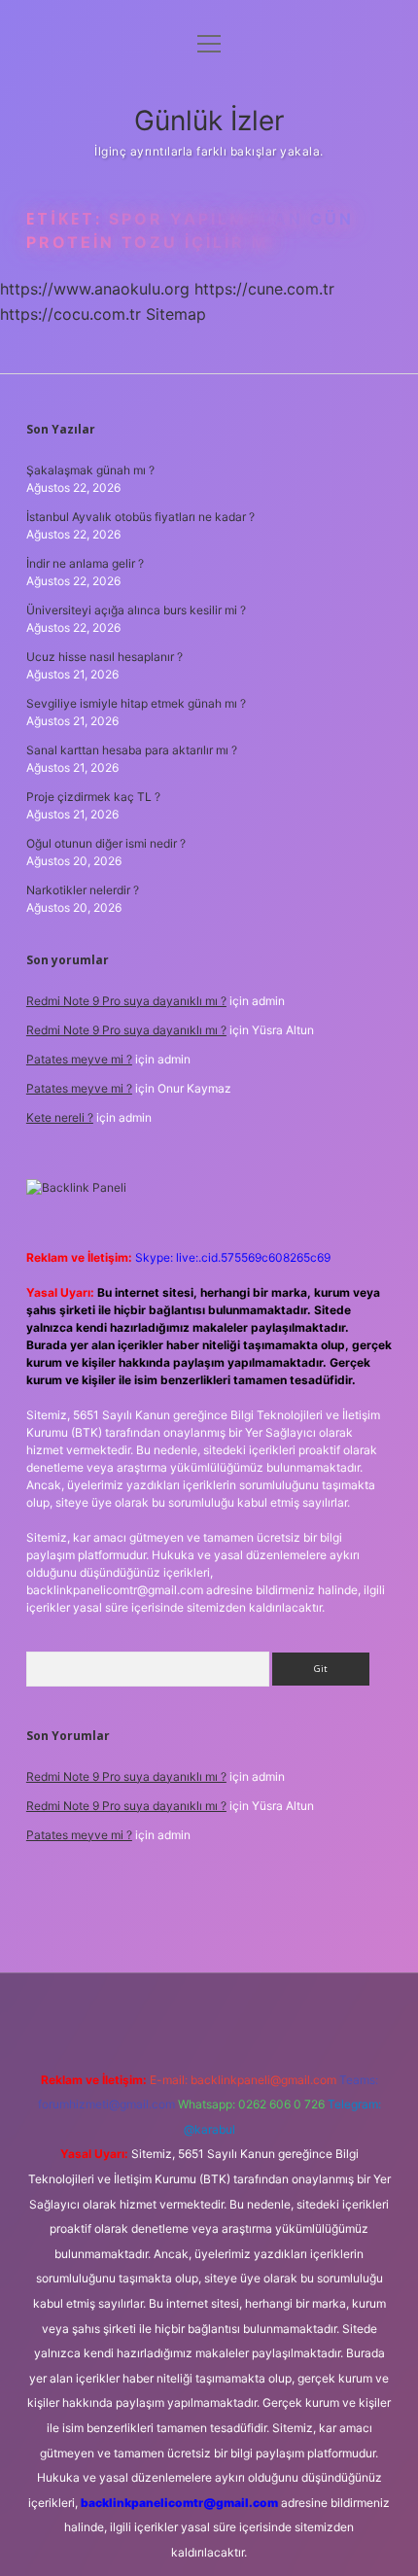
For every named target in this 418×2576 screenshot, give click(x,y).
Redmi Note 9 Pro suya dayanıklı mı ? (126, 1001)
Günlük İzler (209, 121)
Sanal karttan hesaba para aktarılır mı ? (132, 750)
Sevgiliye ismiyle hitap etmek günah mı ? (136, 703)
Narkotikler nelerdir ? (83, 890)
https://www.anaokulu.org (95, 289)
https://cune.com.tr (264, 289)
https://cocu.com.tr (70, 314)
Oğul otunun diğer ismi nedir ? (106, 843)
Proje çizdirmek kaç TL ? (93, 797)
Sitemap (176, 314)
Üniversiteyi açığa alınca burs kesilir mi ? (136, 610)
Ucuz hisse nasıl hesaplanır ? (104, 657)
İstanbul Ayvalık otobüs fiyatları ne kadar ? (140, 517)
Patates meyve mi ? (79, 1059)
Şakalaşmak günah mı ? (90, 470)
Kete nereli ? (60, 1117)
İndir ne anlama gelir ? (85, 563)
